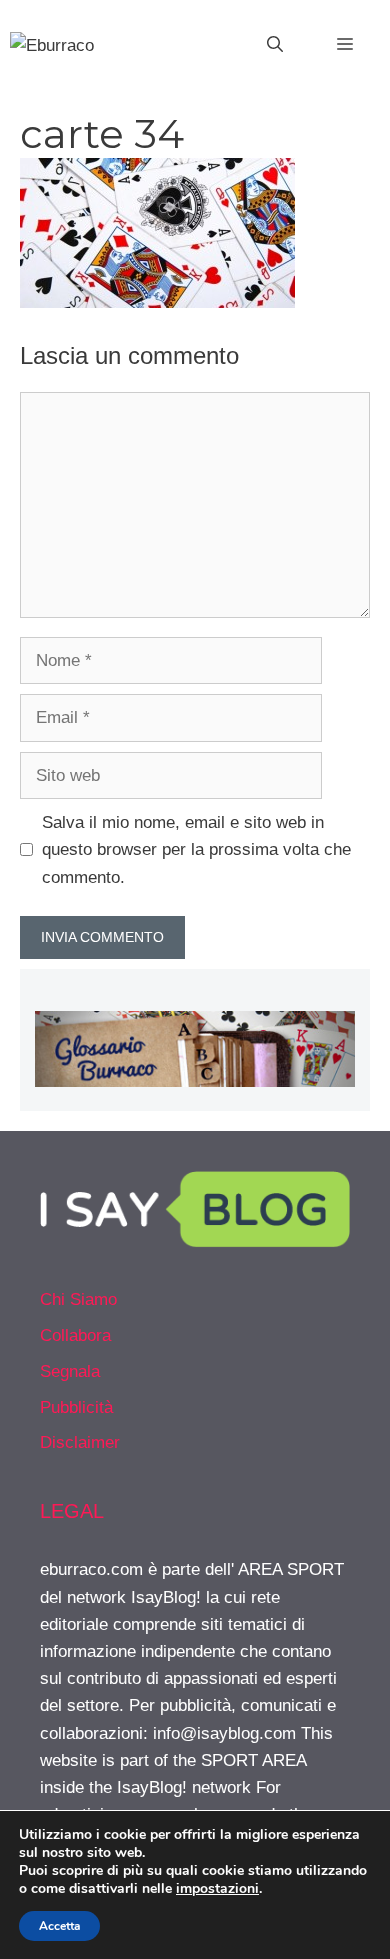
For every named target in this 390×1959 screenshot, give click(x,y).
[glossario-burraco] (195, 1081)
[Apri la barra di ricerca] (275, 45)
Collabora (75, 1335)
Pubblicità (76, 1407)
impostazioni (217, 1889)
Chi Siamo (78, 1299)
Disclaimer (80, 1442)
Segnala (70, 1371)
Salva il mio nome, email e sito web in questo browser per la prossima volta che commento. (196, 849)
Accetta (59, 1926)
